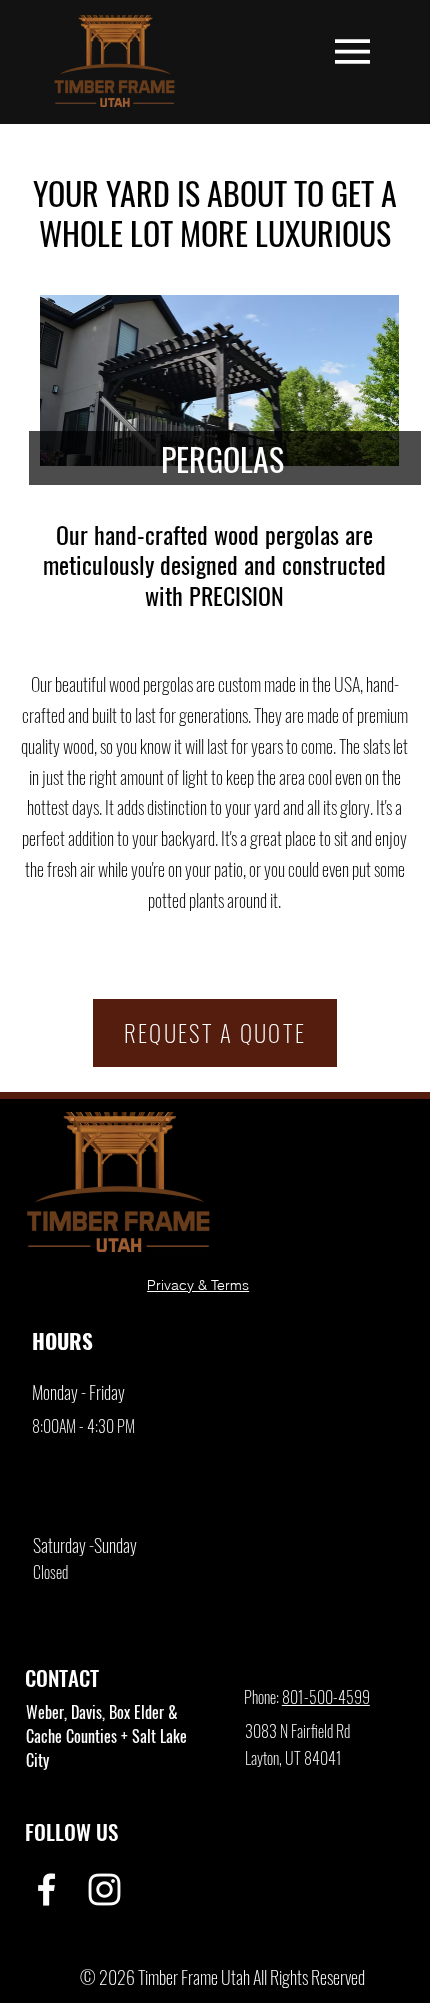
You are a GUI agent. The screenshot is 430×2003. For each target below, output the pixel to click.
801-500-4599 (326, 1697)
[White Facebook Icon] (46, 1889)
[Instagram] (104, 1889)
